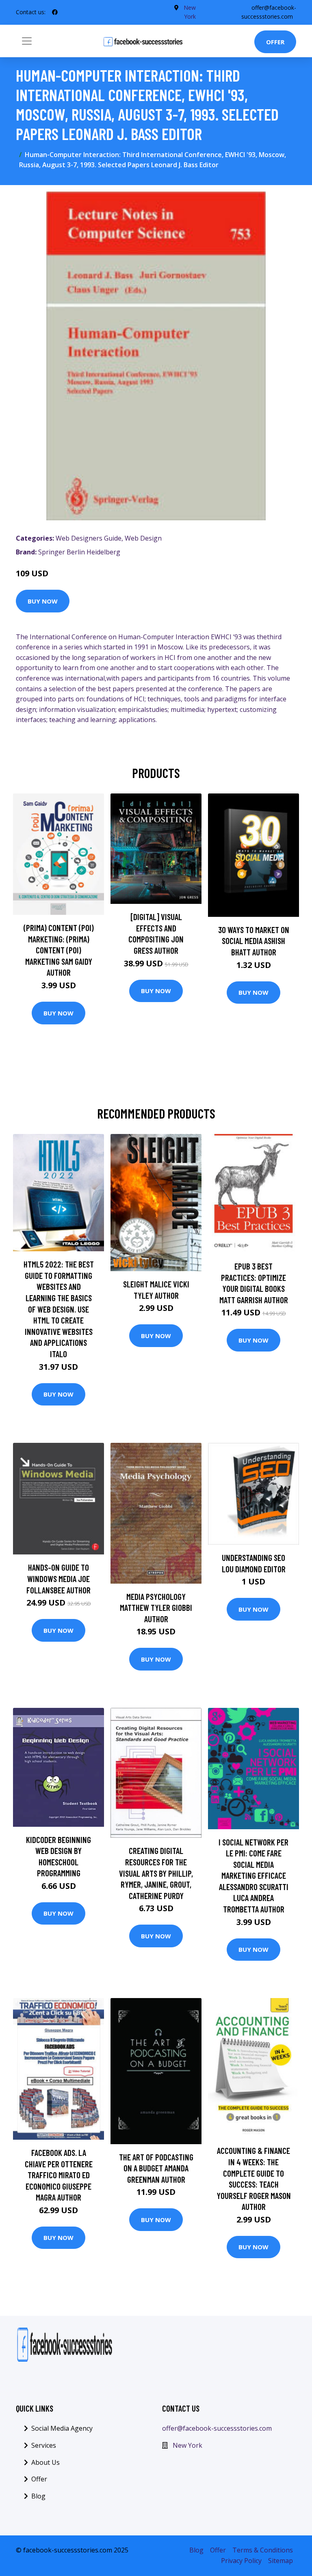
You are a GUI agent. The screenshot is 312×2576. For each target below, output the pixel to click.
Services (44, 2445)
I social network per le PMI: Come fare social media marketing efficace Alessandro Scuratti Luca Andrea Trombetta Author (253, 1876)
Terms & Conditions (263, 2550)
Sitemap (281, 2561)
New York (187, 2445)
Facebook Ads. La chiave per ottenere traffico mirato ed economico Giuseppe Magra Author (59, 2175)
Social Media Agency (62, 2428)
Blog (38, 2496)
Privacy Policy (241, 2561)
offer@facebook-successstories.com (217, 2428)
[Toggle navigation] (27, 41)
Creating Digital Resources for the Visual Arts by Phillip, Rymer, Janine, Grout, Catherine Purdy (156, 1873)
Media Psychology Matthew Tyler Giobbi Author (156, 1608)
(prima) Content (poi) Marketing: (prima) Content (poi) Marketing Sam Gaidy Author (59, 950)
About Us (45, 2462)
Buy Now (43, 601)
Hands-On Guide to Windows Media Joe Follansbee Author (58, 1578)
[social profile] (55, 12)
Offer (275, 42)
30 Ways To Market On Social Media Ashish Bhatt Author (254, 941)
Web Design (143, 538)
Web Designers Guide (89, 538)
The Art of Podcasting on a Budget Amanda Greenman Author (156, 2168)
